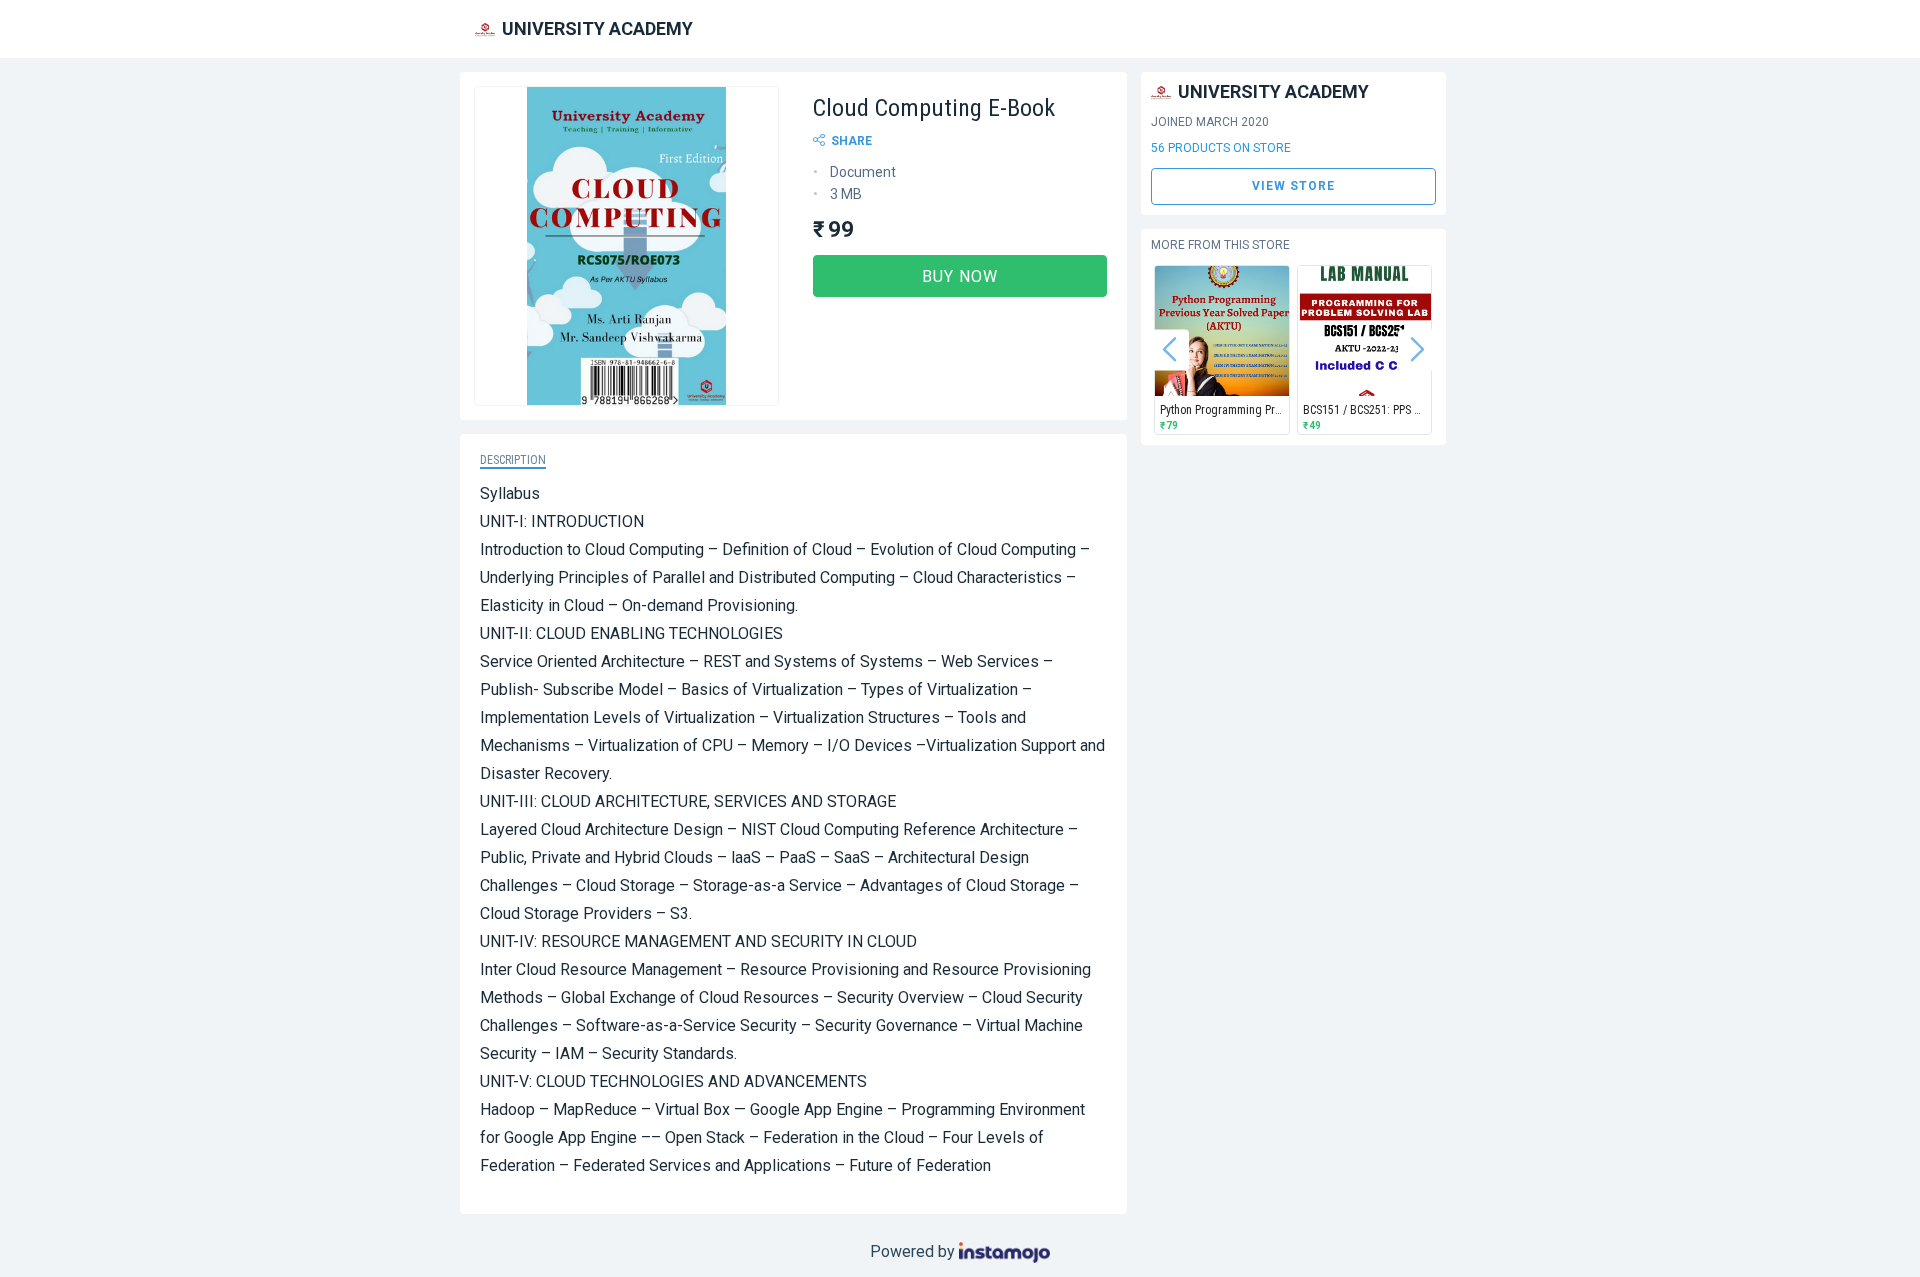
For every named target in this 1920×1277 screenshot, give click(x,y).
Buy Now (960, 276)
